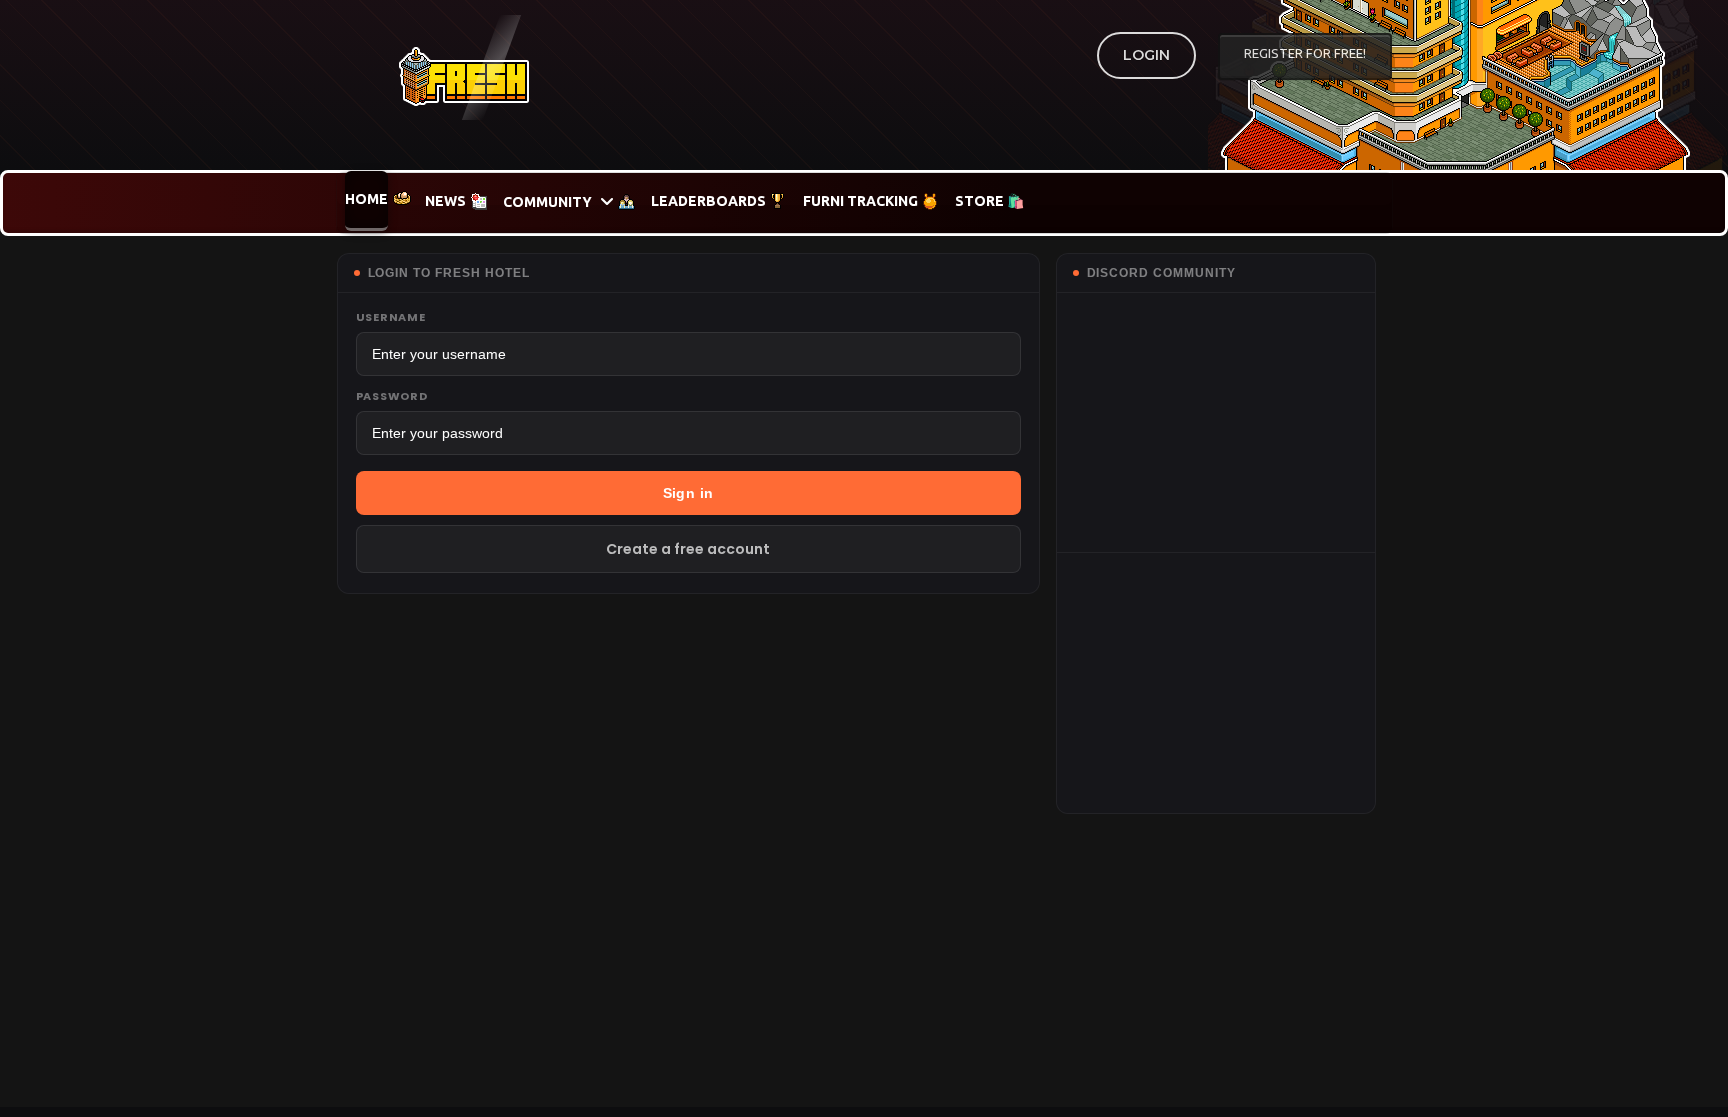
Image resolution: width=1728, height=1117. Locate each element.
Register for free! (1305, 53)
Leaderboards (708, 201)
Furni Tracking (860, 201)
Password (392, 396)
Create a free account (688, 549)
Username (391, 317)
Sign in (688, 493)
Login (1146, 55)
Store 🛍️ (989, 201)
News (445, 201)
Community (547, 202)
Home (366, 199)
